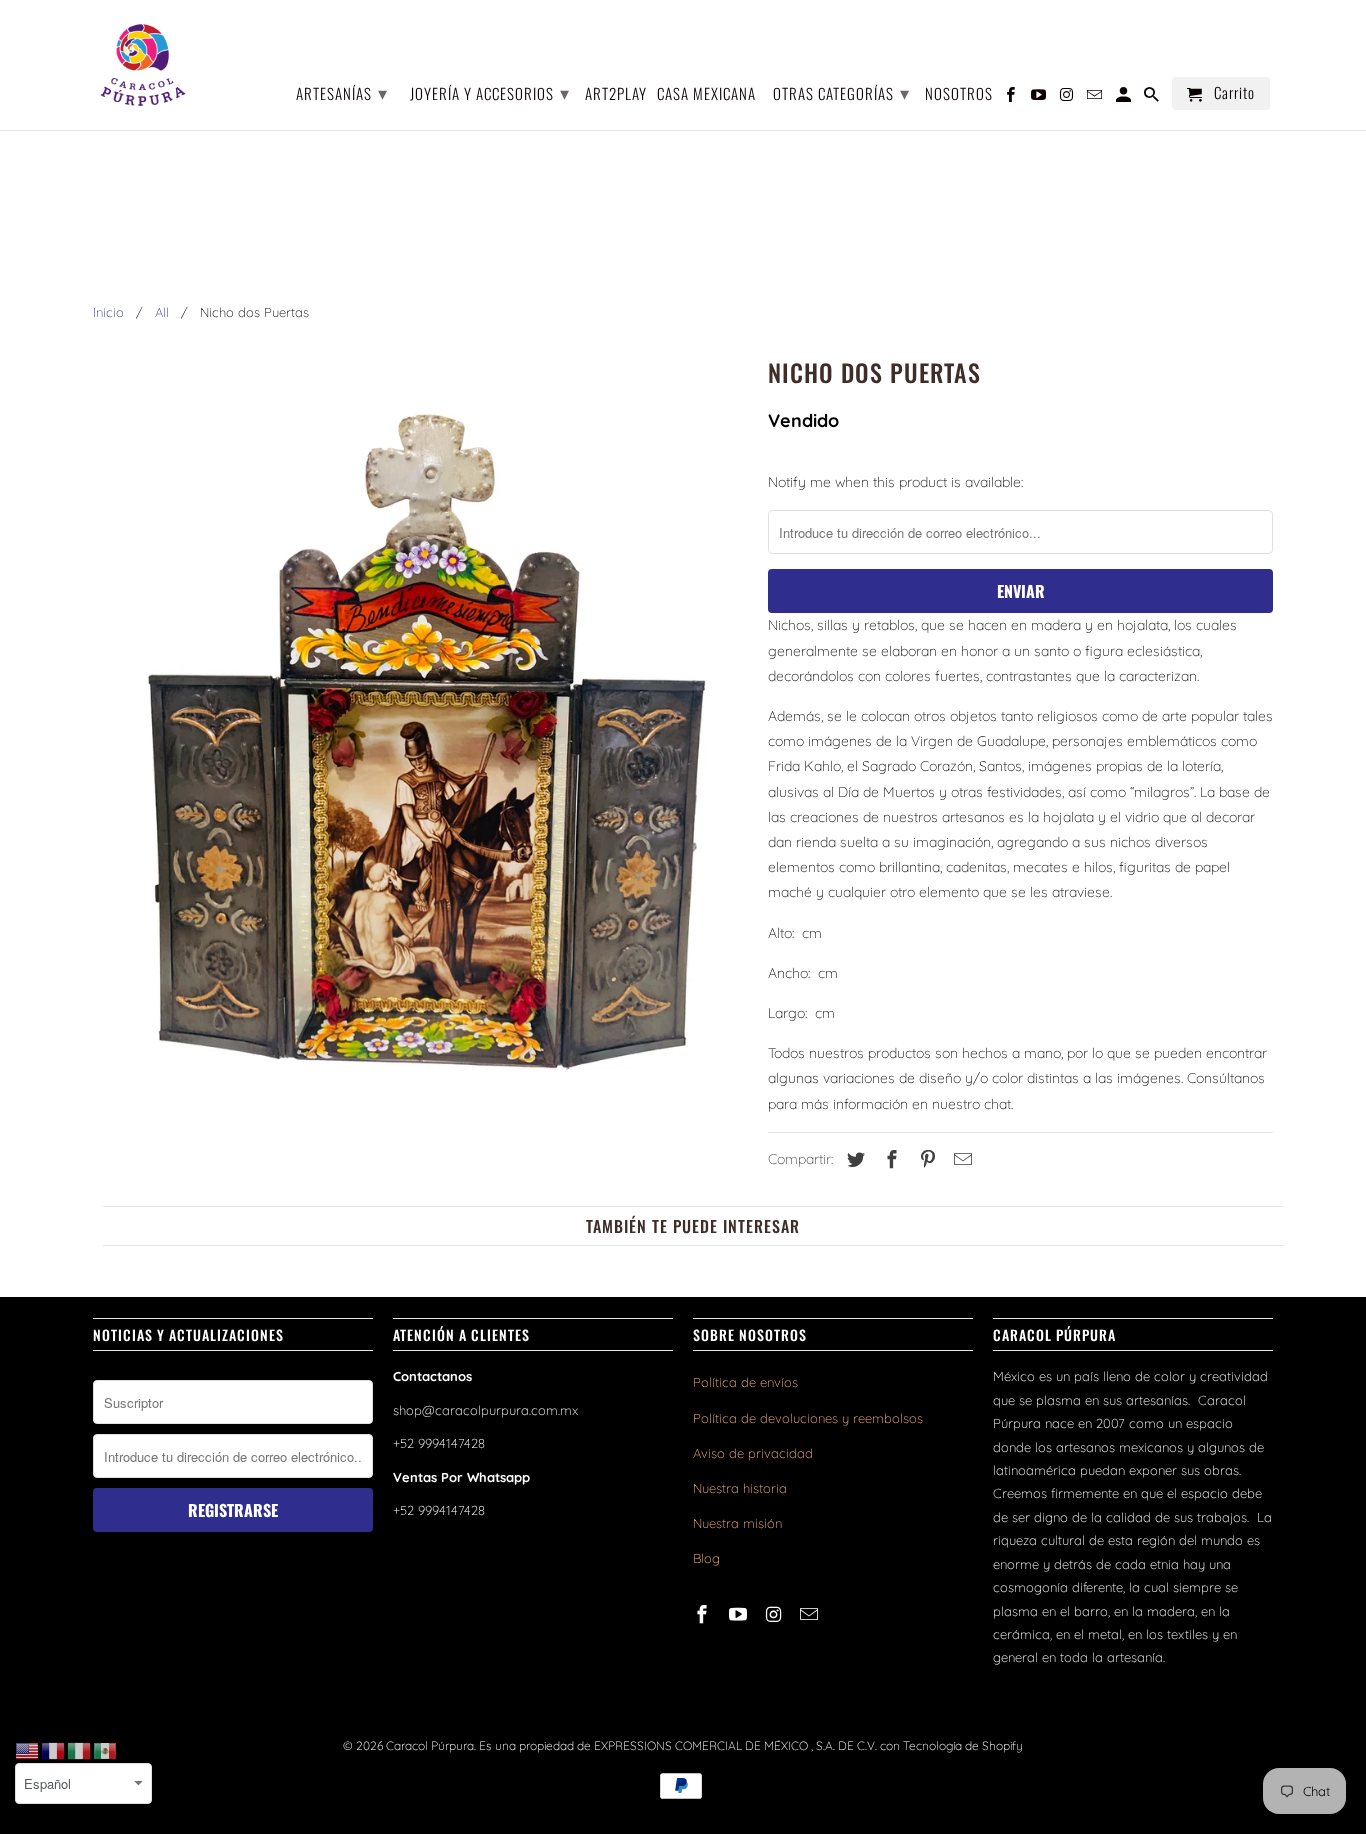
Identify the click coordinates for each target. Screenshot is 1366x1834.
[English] (28, 1750)
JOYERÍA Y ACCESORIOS (490, 92)
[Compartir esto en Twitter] (853, 1159)
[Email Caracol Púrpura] (811, 1614)
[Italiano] (80, 1750)
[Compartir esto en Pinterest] (925, 1159)
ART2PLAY (616, 94)
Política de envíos (745, 1382)
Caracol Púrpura (430, 1745)
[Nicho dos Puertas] (420, 759)
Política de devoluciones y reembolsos (808, 1418)
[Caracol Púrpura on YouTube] (740, 1614)
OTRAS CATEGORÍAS (841, 92)
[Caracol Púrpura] (143, 65)
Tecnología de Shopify (963, 1745)
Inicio (108, 312)
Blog (706, 1558)
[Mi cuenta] (1125, 97)
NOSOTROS (959, 94)
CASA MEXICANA (706, 94)
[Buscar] (1153, 97)
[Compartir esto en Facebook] (889, 1159)
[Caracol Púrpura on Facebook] (704, 1614)
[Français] (54, 1750)
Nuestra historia (740, 1488)
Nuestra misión (737, 1523)
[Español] (106, 1750)
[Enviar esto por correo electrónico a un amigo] (960, 1159)
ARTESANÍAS (342, 92)
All (162, 312)
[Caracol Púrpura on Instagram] (776, 1614)
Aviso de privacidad (753, 1453)
